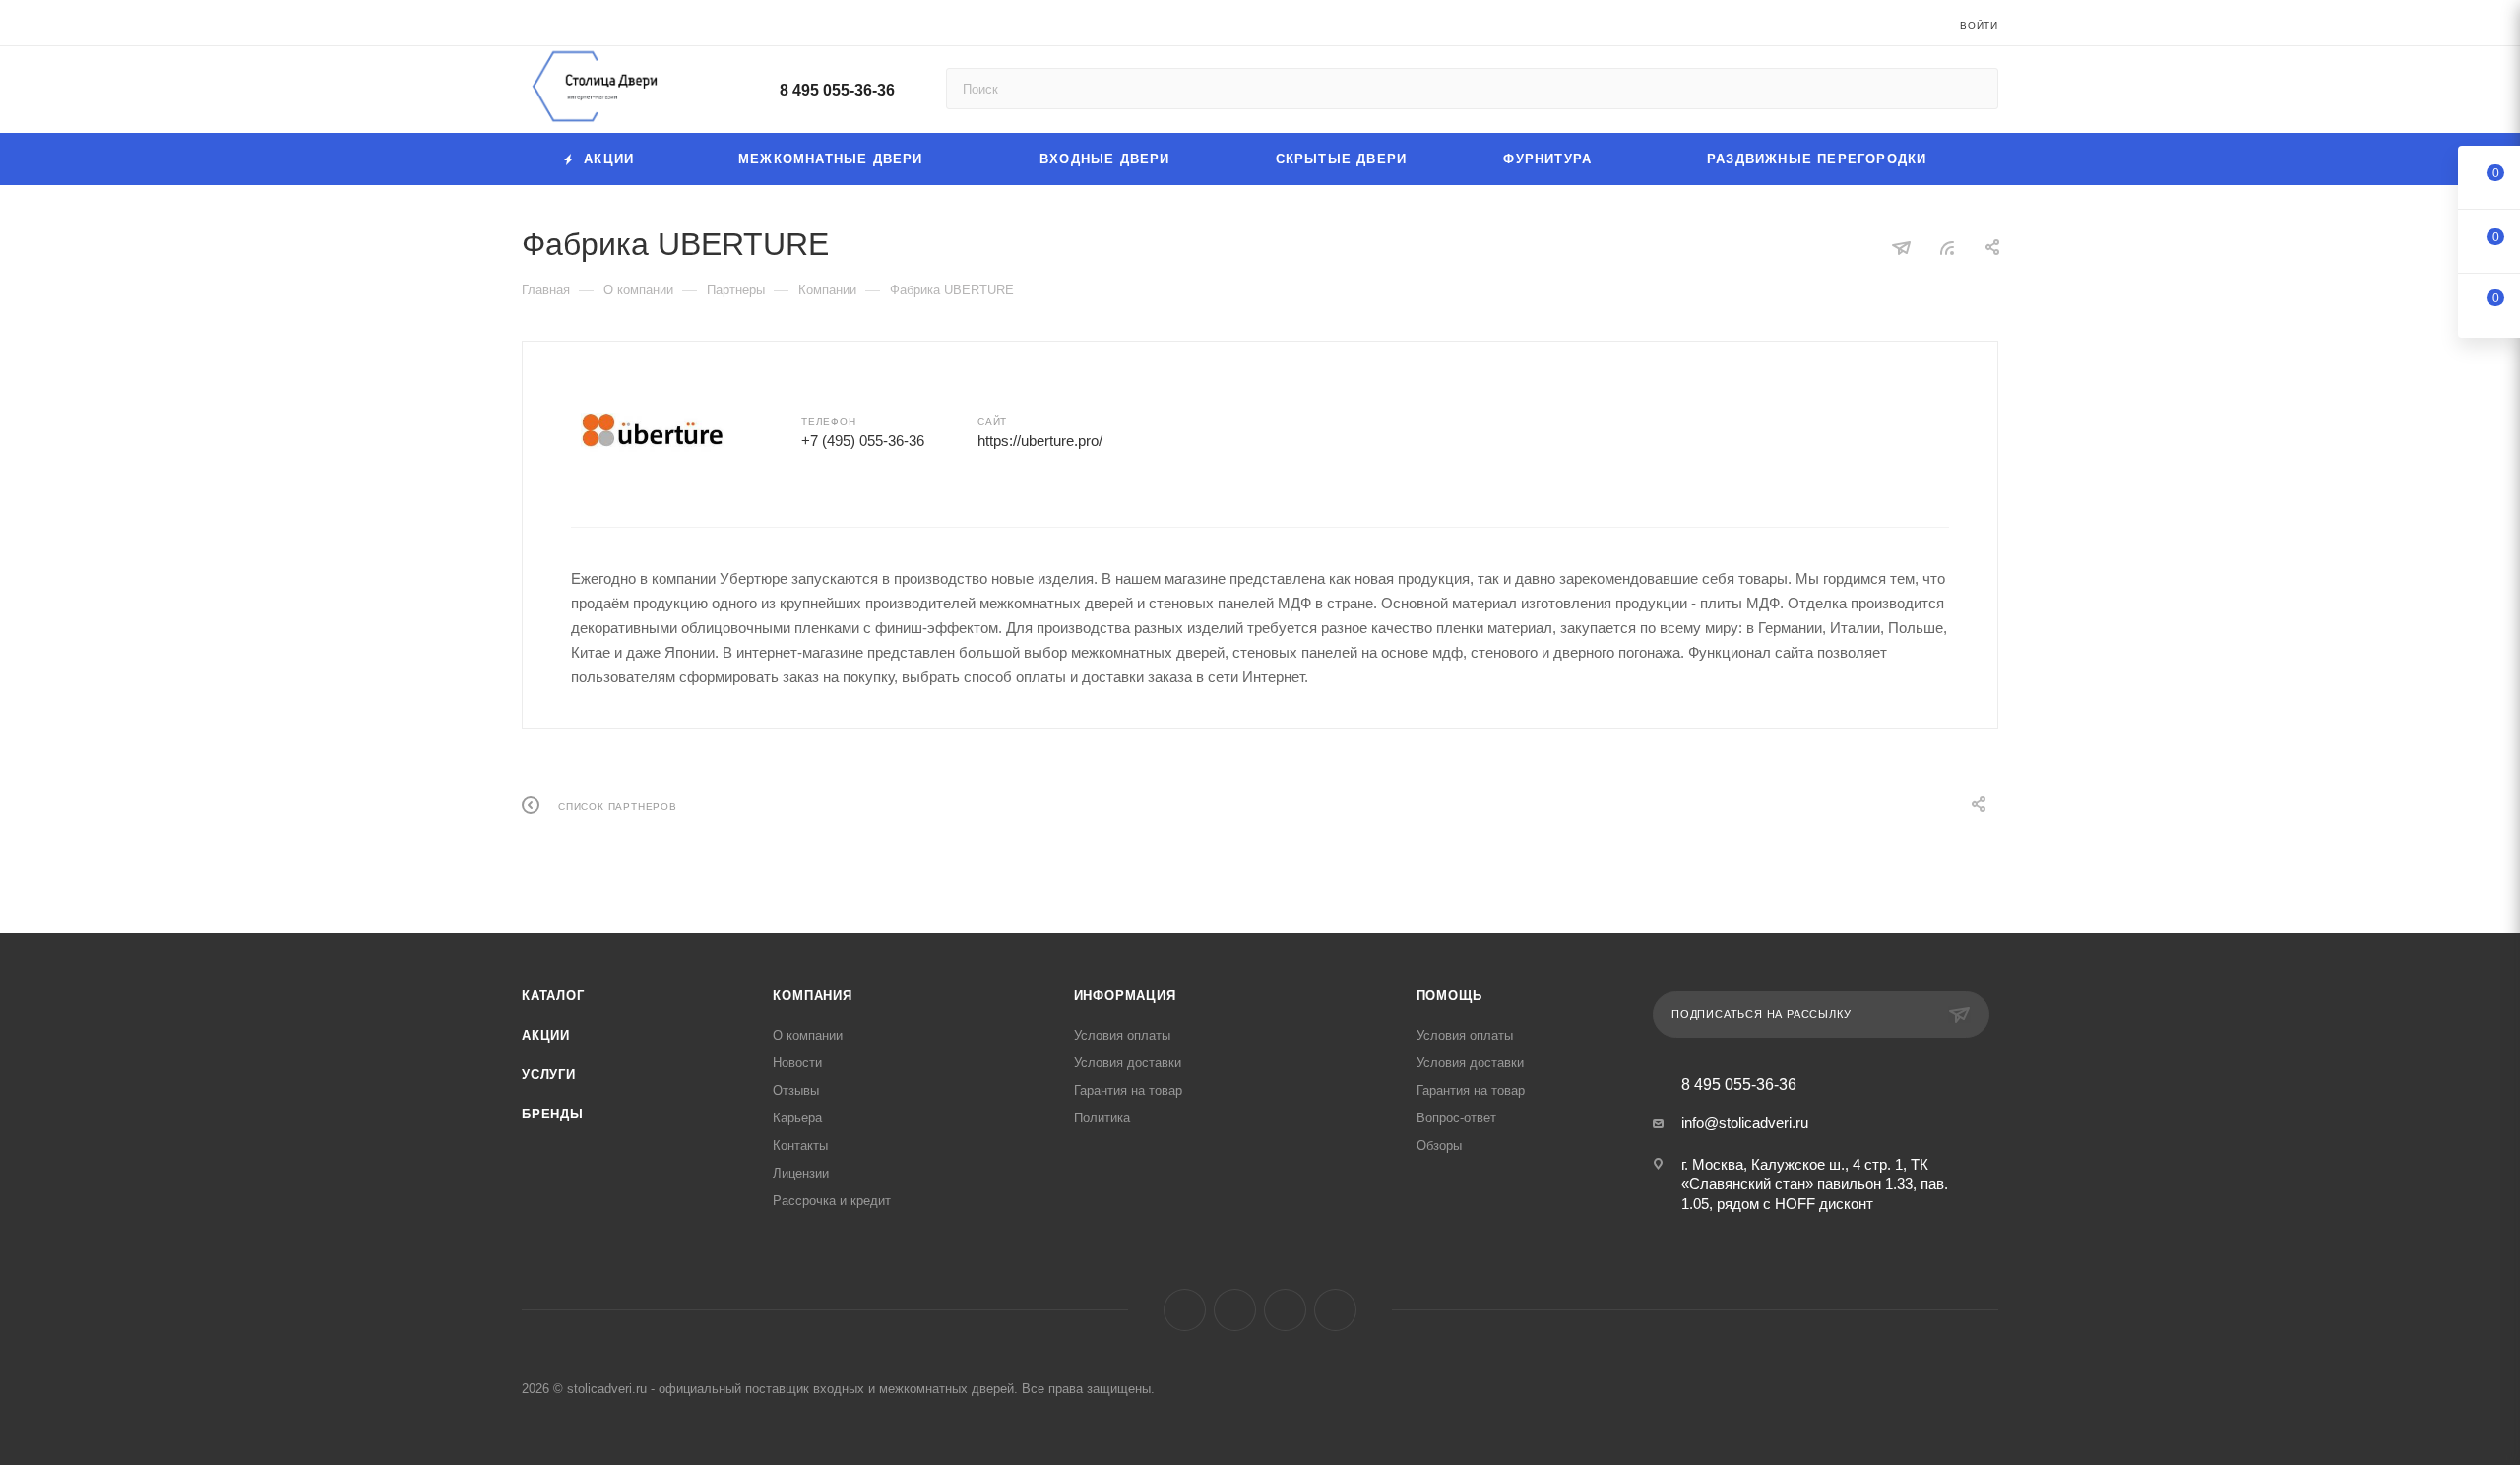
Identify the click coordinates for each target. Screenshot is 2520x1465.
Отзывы (796, 1090)
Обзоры (1439, 1146)
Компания (812, 996)
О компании (808, 1035)
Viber (1285, 1310)
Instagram (1235, 1310)
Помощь (1449, 996)
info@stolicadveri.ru (1745, 1123)
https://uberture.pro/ (1040, 441)
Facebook (1185, 1310)
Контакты (800, 1146)
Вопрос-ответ (1456, 1118)
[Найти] (1974, 89)
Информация (1125, 996)
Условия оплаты (1122, 1035)
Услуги (549, 1075)
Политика (1102, 1118)
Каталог (553, 996)
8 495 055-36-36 (837, 90)
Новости (797, 1063)
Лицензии (801, 1173)
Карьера (797, 1118)
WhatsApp (1335, 1310)
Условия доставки (1128, 1063)
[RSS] (1947, 248)
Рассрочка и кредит (832, 1201)
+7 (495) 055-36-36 (863, 441)
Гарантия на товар (1128, 1090)
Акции (546, 1035)
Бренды (553, 1114)
